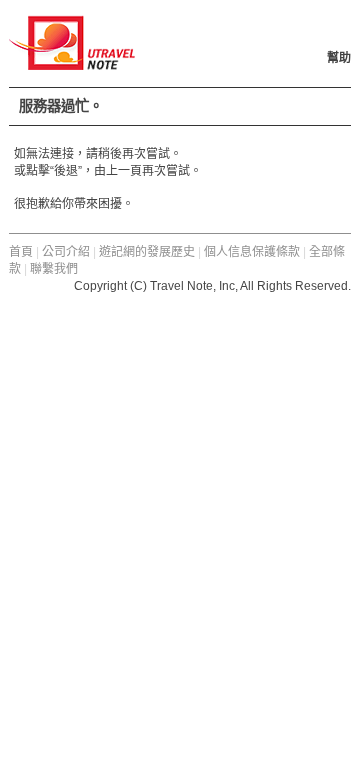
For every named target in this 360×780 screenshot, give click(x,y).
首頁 (21, 252)
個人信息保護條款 (252, 252)
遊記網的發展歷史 (147, 252)
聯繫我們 (54, 269)
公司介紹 (66, 252)
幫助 (339, 58)
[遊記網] (72, 61)
